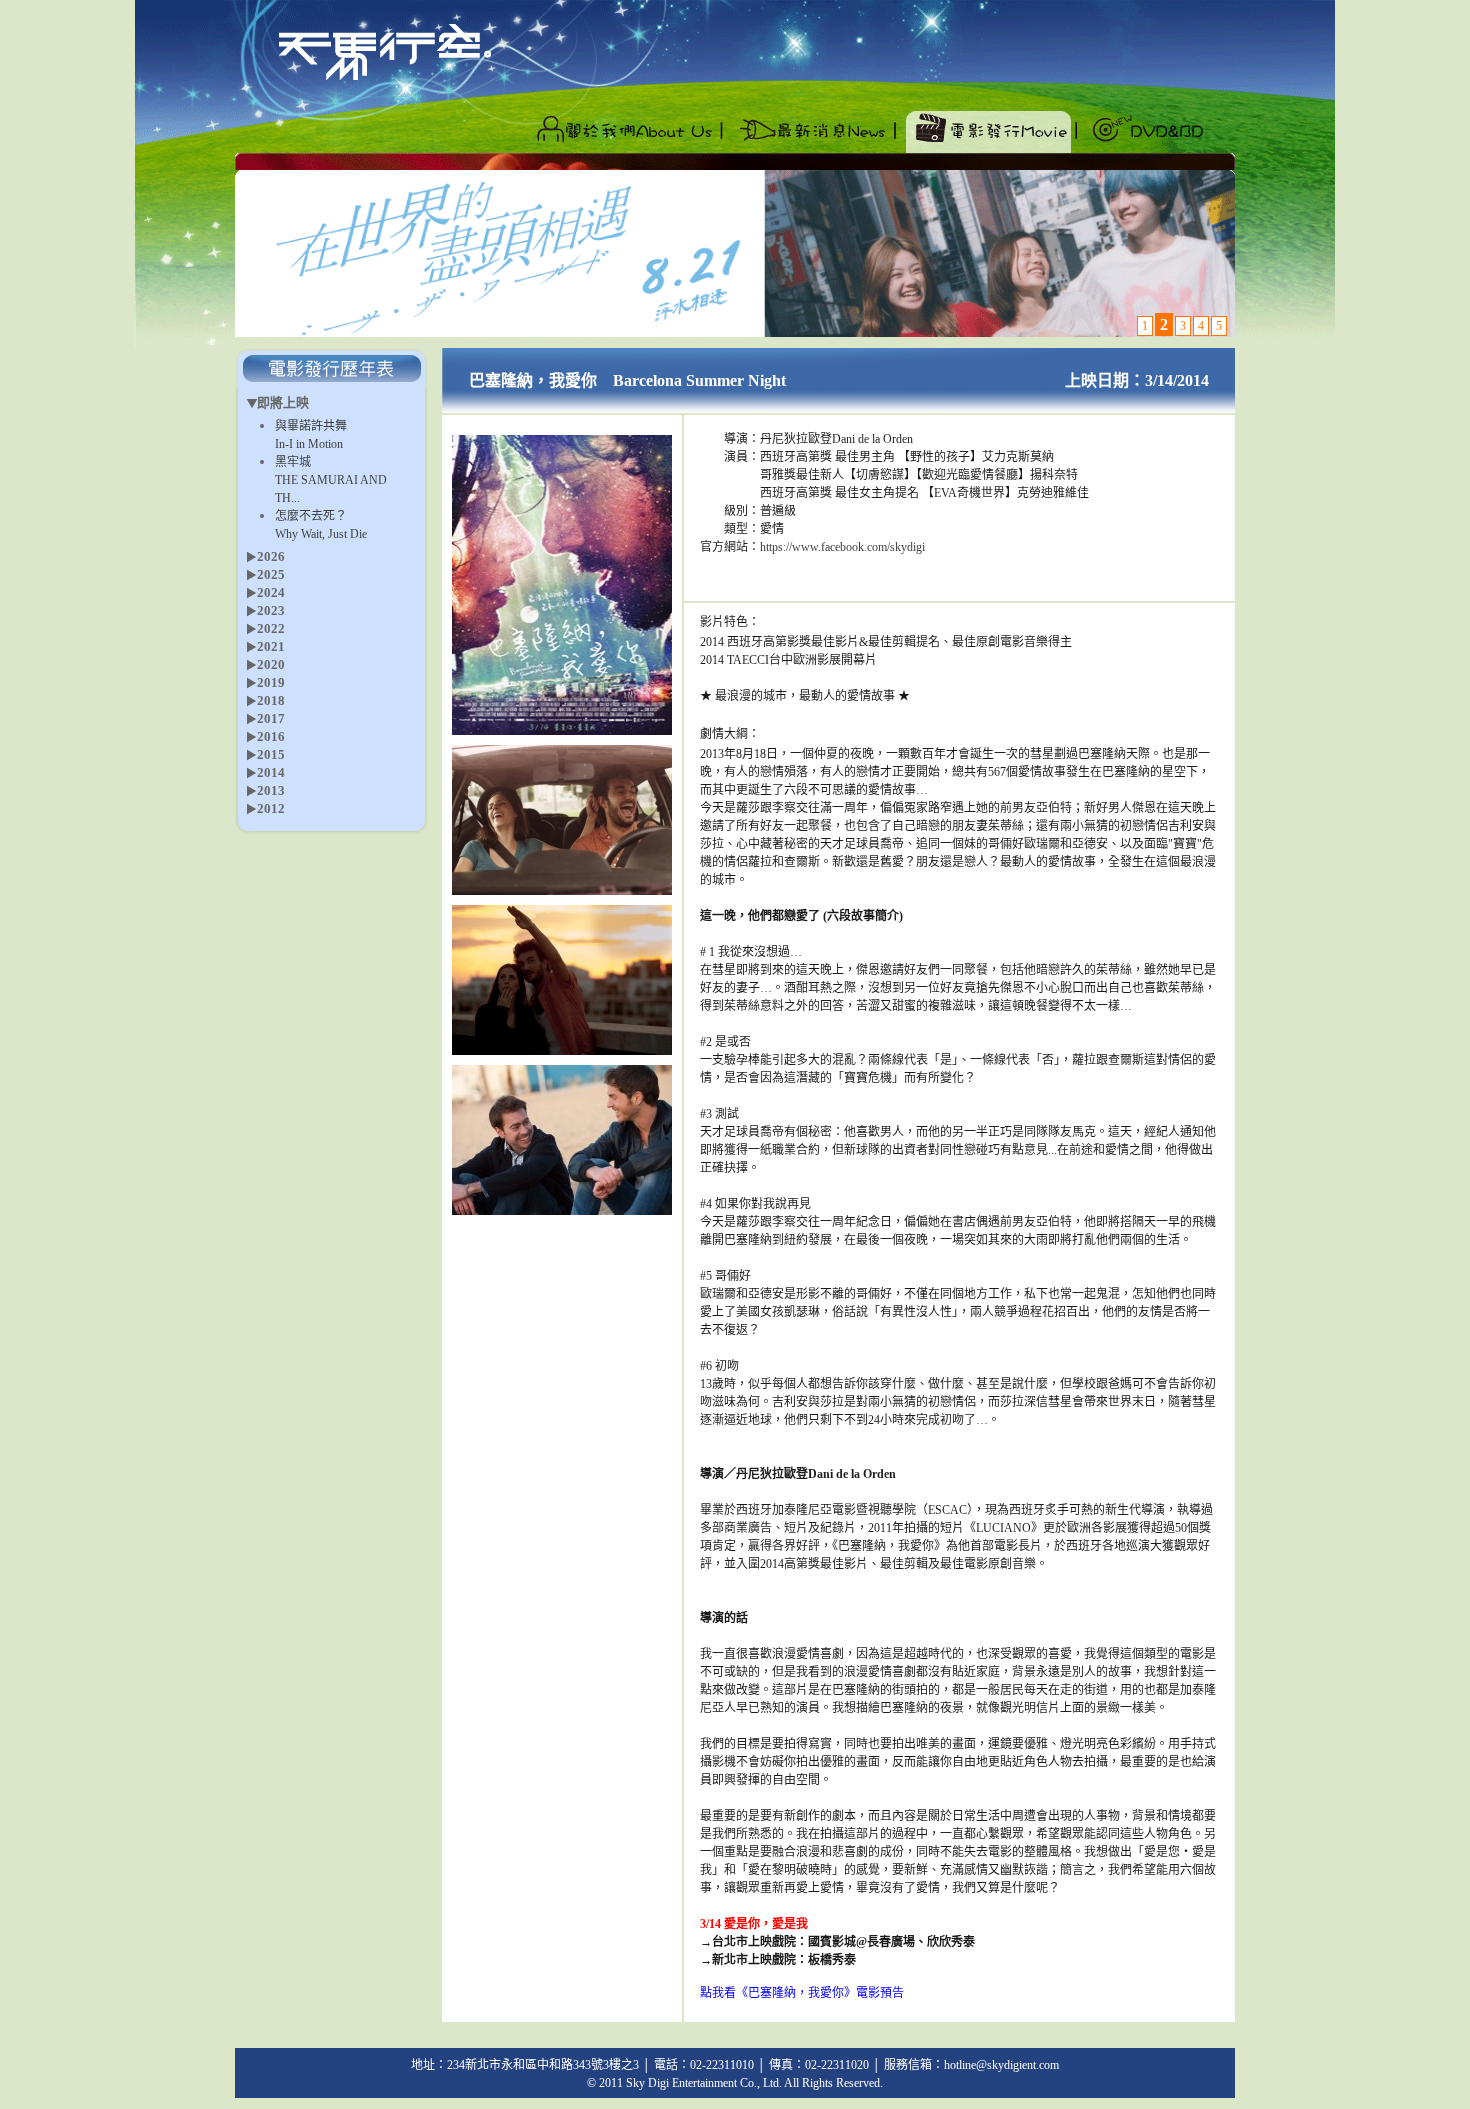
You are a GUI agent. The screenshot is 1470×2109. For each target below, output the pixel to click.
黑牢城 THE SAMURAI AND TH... (331, 480)
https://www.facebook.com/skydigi (842, 547)
